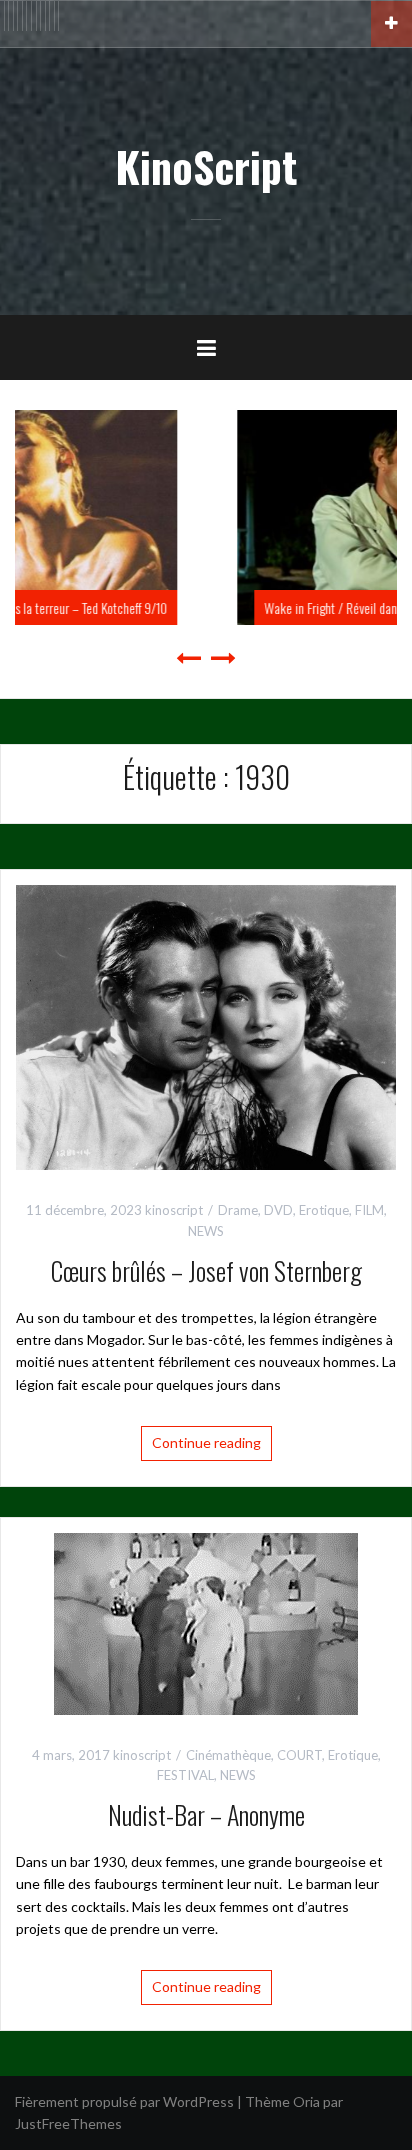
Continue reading (206, 1442)
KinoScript (206, 166)
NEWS (206, 1231)
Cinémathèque (228, 1755)
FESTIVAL (185, 1775)
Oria (306, 2101)
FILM (369, 1210)
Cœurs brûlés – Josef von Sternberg (206, 1270)
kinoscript (174, 1210)
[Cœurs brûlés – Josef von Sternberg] (206, 1025)
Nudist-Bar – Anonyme (206, 1814)
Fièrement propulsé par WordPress (124, 2101)
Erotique (324, 1210)
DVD (278, 1210)
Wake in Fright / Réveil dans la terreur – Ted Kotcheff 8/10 (224, 607)
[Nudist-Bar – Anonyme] (206, 1621)
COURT (299, 1755)
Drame (238, 1210)
